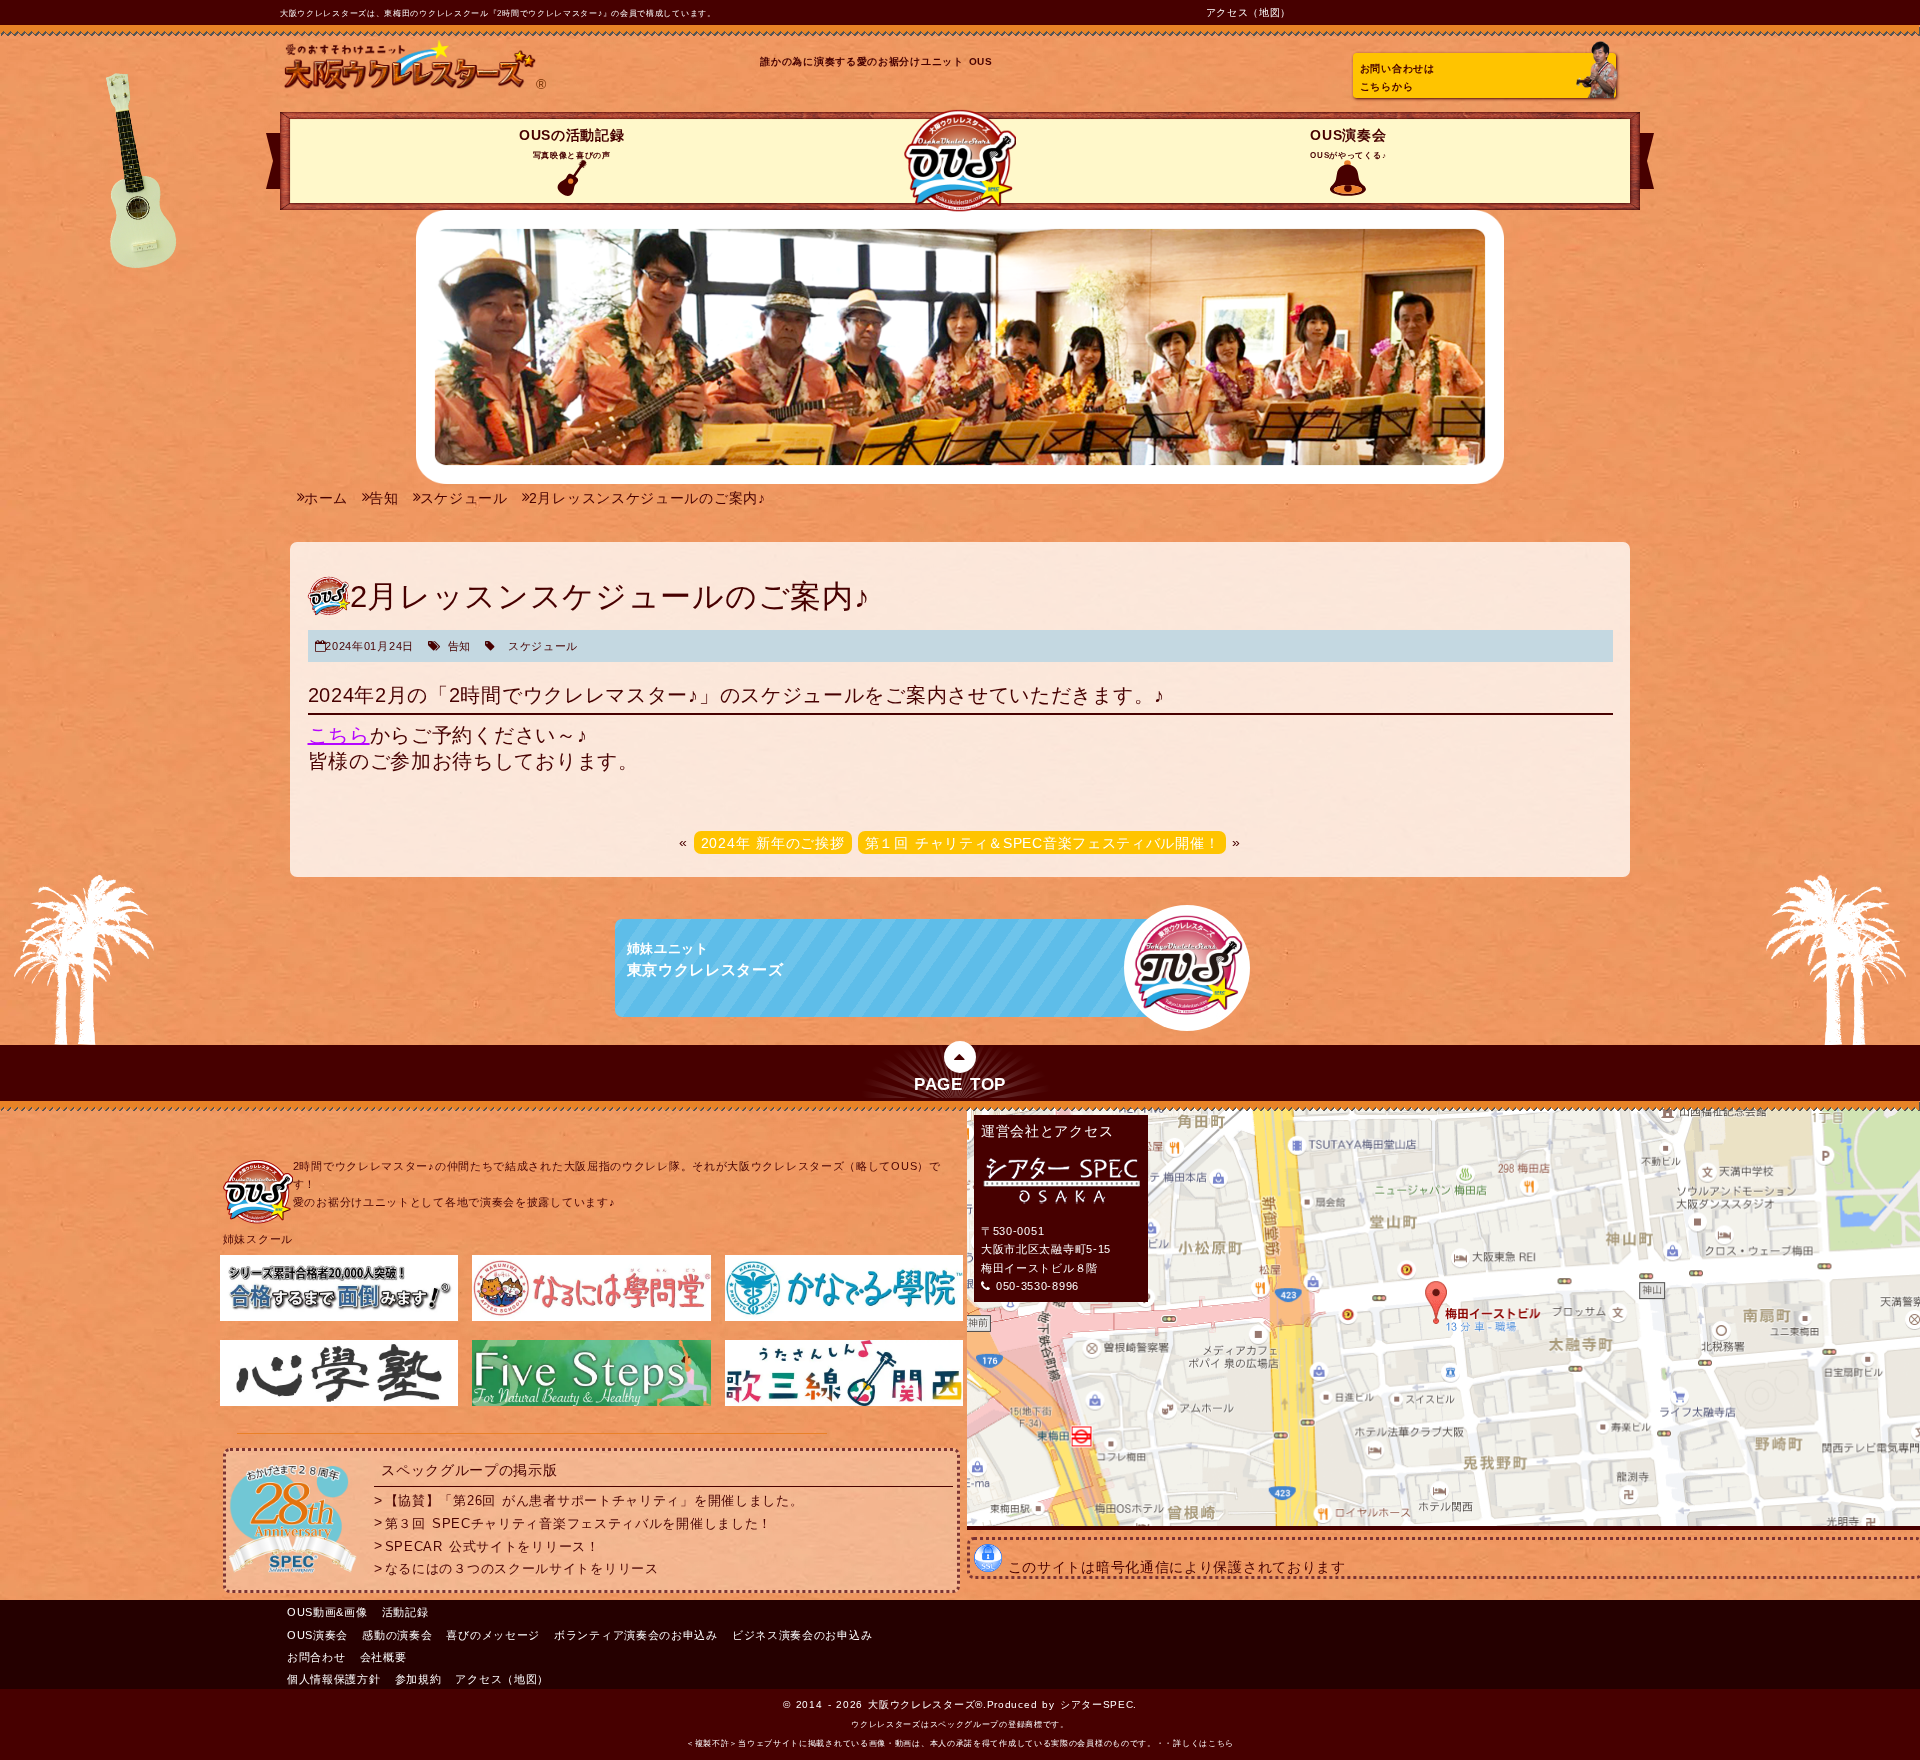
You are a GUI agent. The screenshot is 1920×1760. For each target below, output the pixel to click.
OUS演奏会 (1348, 143)
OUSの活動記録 (572, 143)
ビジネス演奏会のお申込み (802, 1635)
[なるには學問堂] (591, 1317)
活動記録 (405, 1612)
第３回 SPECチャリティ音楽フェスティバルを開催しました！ (578, 1523)
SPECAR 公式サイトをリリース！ (492, 1546)
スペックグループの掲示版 (469, 1470)
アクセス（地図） (1249, 12)
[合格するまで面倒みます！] (339, 1317)
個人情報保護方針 (334, 1679)
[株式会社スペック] (293, 1577)
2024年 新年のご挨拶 (773, 842)
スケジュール (543, 646)
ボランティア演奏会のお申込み (636, 1635)
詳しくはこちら (1203, 1743)
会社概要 (383, 1657)
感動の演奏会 (397, 1635)
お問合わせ (316, 1657)
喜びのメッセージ (493, 1635)
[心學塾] (339, 1402)
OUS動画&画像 (327, 1612)
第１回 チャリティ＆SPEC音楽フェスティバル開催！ (1042, 842)
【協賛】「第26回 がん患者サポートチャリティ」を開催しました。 (594, 1501)
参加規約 (418, 1679)
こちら (339, 735)
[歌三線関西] (844, 1402)
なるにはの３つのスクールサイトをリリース (522, 1569)
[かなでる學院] (844, 1317)
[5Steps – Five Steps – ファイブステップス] (591, 1402)
